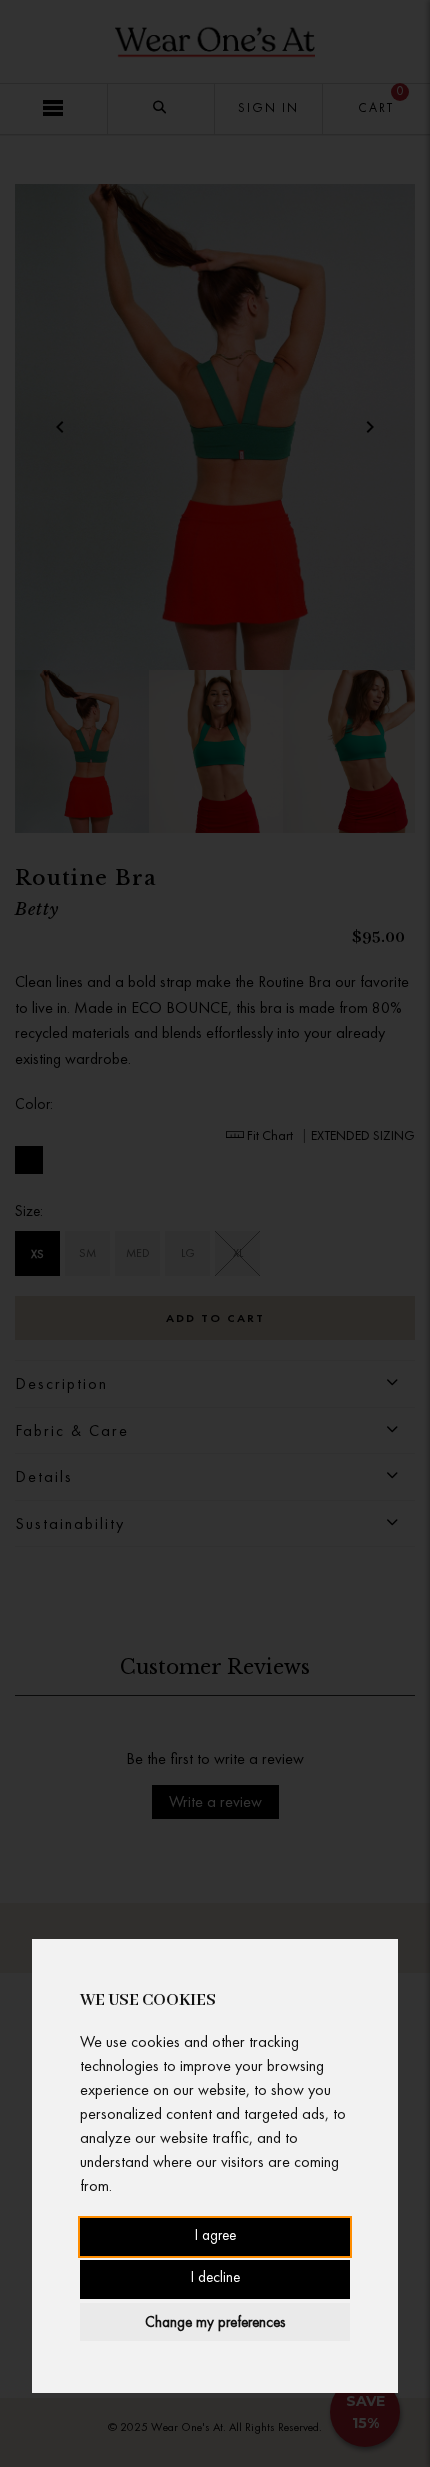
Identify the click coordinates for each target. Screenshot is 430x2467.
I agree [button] (215, 2236)
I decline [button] (215, 2278)
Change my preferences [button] (215, 2322)
